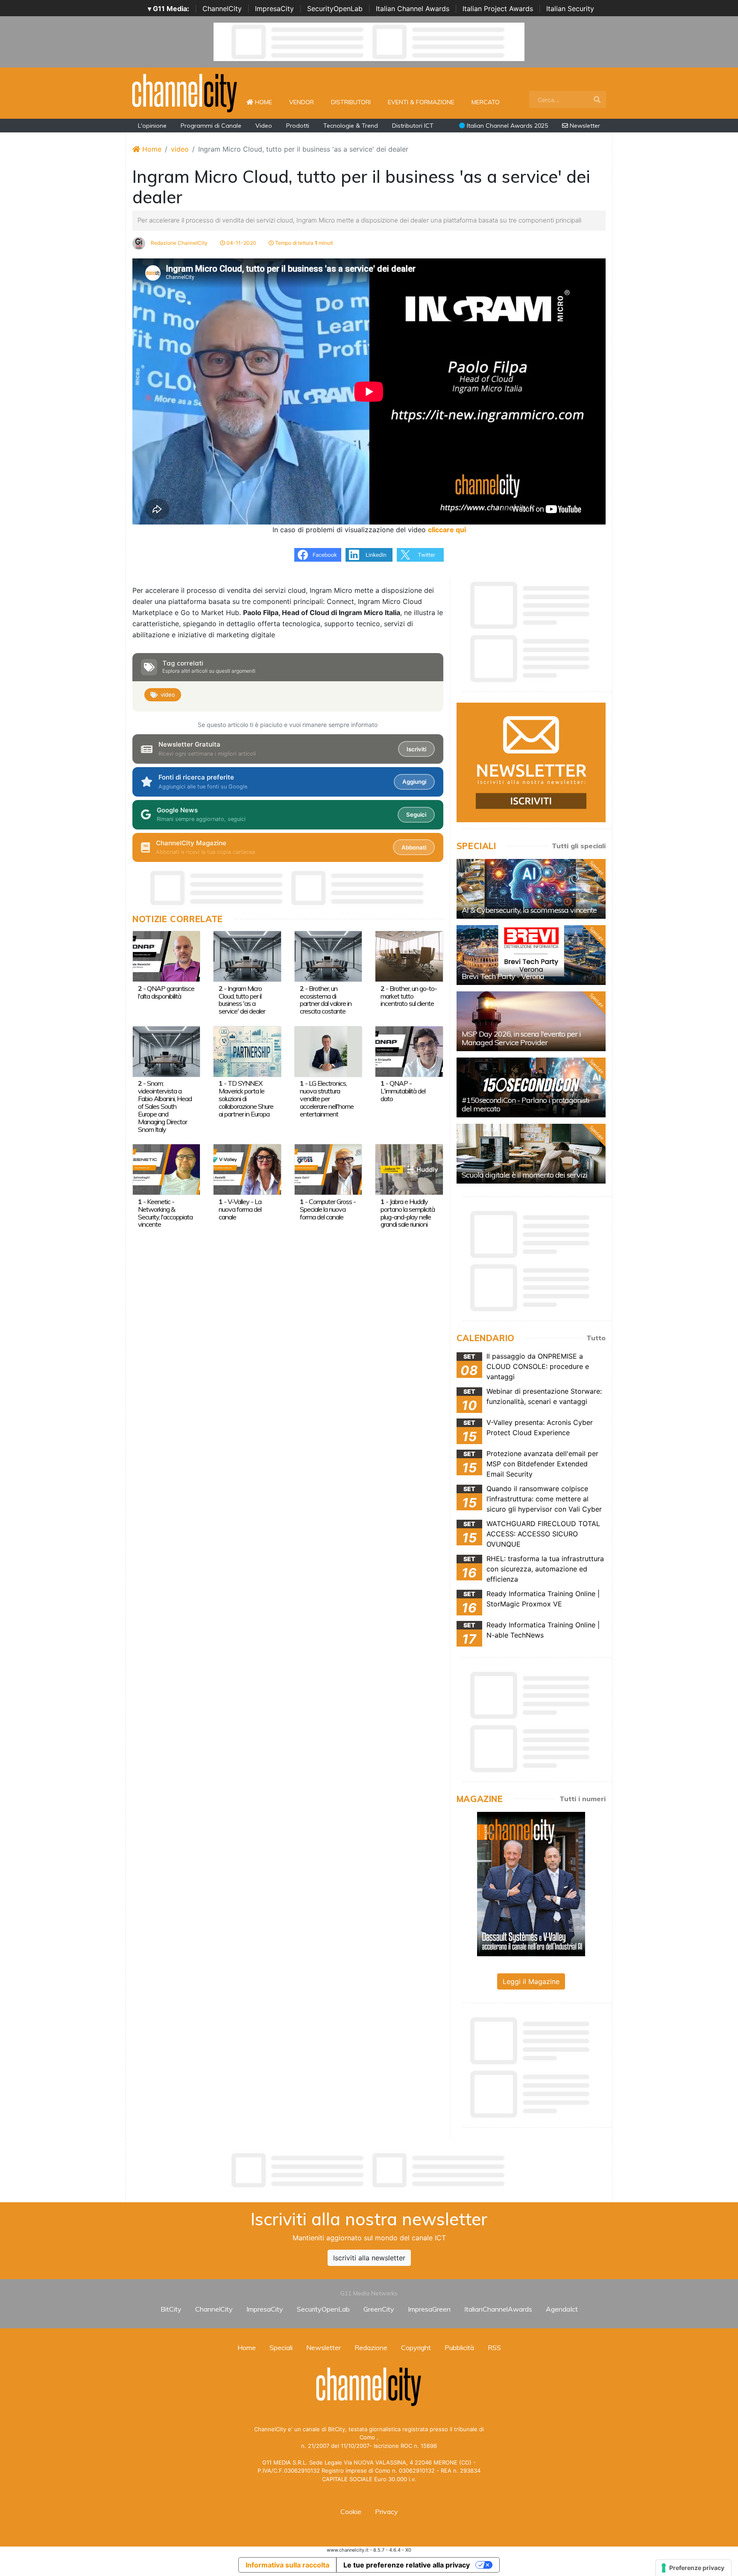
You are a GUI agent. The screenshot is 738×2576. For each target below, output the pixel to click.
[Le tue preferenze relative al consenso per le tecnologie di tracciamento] (693, 2568)
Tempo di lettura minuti (303, 243)
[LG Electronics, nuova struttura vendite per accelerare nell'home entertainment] (328, 1051)
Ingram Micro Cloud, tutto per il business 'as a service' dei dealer (242, 1000)
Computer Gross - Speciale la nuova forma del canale (328, 1209)
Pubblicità (459, 2347)
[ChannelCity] (185, 92)
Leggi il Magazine (531, 1981)
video (180, 149)
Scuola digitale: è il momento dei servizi (524, 1175)
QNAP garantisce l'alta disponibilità (166, 992)
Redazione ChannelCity (179, 243)
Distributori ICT (413, 126)
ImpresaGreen (429, 2309)
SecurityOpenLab (335, 9)
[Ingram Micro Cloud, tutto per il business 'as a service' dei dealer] (247, 956)
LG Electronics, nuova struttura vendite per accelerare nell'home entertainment (327, 1099)
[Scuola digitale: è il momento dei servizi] (531, 1154)
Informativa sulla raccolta (287, 2565)
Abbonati (414, 847)
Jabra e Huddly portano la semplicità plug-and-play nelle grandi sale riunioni (408, 1213)
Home (267, 102)
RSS (494, 2347)
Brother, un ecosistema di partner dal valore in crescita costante (326, 1000)
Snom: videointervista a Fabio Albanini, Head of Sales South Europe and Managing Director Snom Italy (165, 1106)
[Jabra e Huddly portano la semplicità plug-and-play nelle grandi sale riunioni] (409, 1169)
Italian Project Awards (498, 9)
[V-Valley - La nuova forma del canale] (247, 1169)
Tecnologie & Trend (351, 126)
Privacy (387, 2512)
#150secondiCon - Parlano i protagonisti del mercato (526, 1104)
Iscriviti (416, 749)
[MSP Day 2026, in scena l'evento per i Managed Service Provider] (531, 1021)
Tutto (596, 1338)
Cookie (351, 2512)
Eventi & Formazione (421, 102)
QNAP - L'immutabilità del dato (403, 1091)
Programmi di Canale (211, 126)
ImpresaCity (274, 9)
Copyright (416, 2347)
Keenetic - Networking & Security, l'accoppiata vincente (165, 1213)
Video (264, 126)
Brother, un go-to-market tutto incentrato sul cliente (409, 996)
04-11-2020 (241, 243)
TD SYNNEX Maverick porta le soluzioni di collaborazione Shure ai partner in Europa (246, 1099)
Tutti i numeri (583, 1799)
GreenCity (379, 2309)
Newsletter (584, 126)
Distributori (351, 102)
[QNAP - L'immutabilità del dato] (409, 1051)
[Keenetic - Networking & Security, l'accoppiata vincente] (166, 1169)
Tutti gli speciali (579, 846)
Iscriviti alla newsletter (369, 2258)
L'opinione (152, 126)
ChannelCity (222, 9)
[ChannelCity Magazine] (531, 1883)
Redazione (371, 2347)
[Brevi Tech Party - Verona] (531, 955)
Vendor (302, 102)
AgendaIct (562, 2309)
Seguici (416, 815)
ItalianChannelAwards (498, 2309)
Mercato (486, 102)
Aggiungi (414, 782)
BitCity (171, 2309)
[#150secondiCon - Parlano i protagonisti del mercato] (531, 1087)
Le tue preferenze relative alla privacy (407, 2565)
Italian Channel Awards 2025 (507, 126)
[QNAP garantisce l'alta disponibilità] (166, 956)
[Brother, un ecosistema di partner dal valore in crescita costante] (328, 956)
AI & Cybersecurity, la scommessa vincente (529, 910)
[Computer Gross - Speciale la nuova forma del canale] (328, 1169)
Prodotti (298, 126)
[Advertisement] (369, 2170)
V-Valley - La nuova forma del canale (240, 1209)
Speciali (281, 2347)
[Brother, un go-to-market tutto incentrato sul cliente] (409, 956)
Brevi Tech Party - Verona (503, 976)
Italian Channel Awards (413, 9)
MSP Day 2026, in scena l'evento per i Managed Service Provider (521, 1038)
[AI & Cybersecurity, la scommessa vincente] (531, 889)
